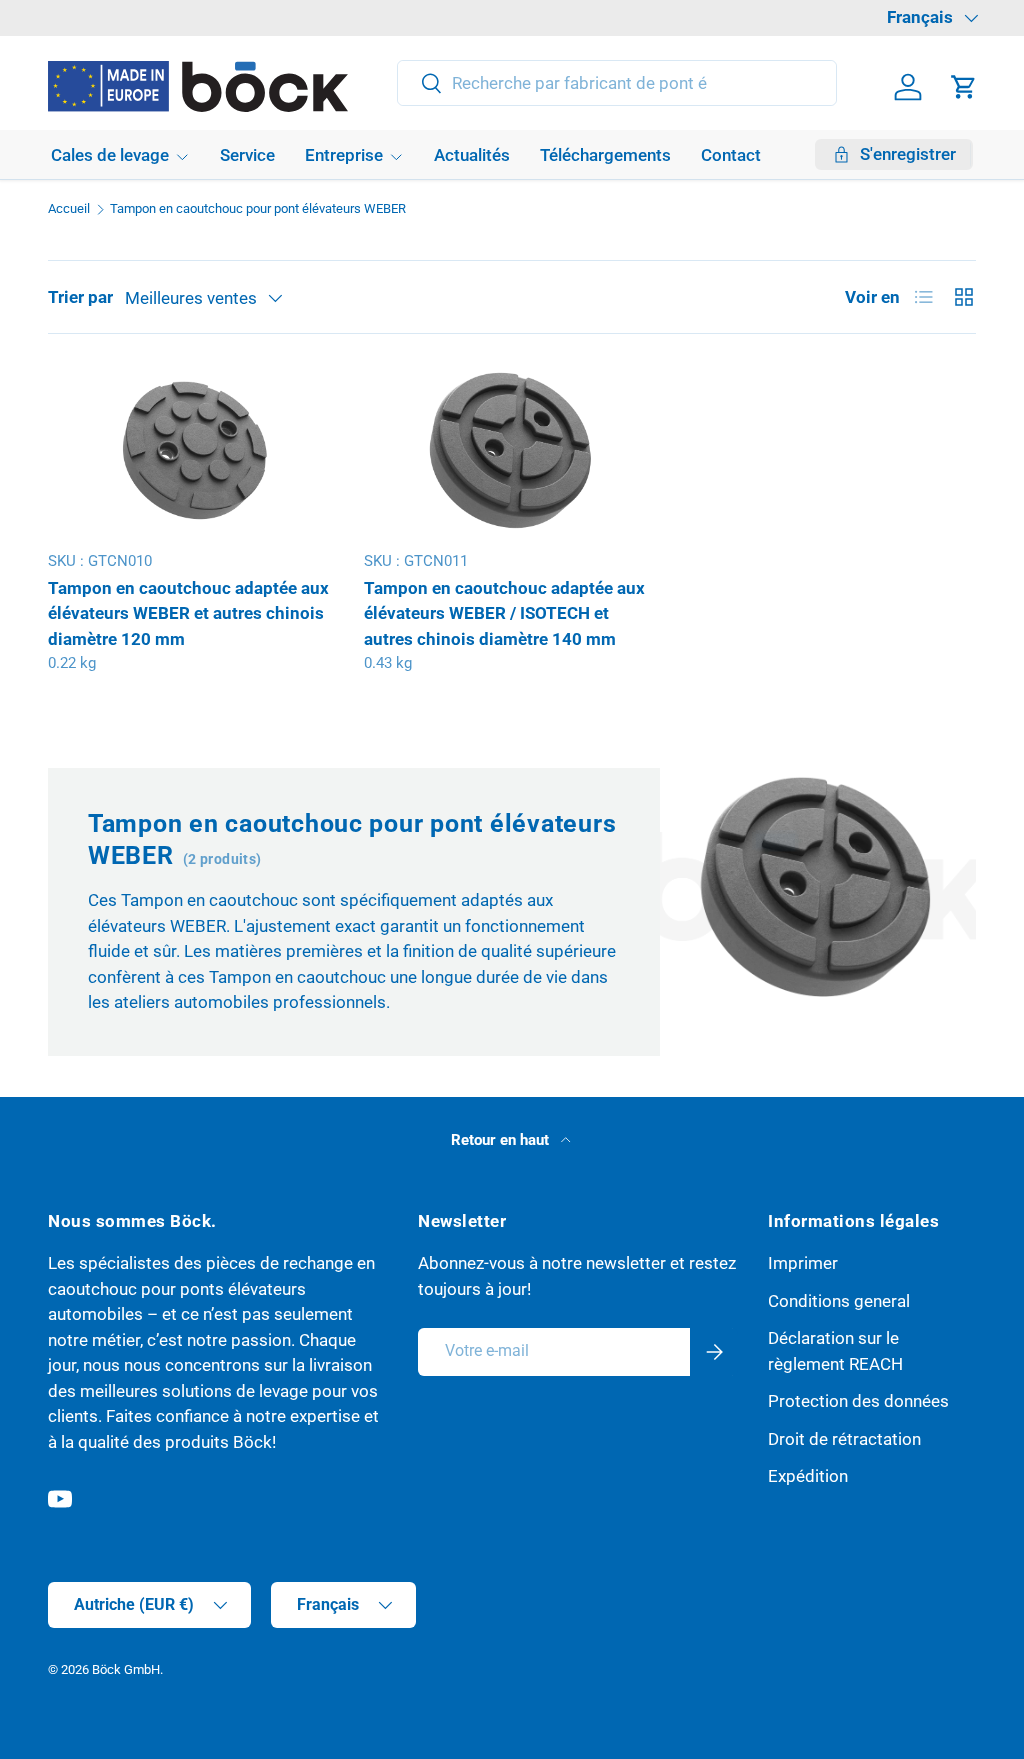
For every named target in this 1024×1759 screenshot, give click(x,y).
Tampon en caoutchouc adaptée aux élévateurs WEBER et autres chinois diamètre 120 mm (188, 613)
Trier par (80, 297)
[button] (964, 87)
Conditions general (839, 1301)
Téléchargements (605, 155)
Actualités (472, 155)
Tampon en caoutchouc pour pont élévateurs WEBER (258, 209)
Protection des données (858, 1401)
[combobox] (617, 83)
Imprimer (803, 1263)
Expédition (808, 1476)
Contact (731, 155)
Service (247, 155)
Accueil (69, 209)
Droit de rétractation (844, 1439)
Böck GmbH (126, 1669)
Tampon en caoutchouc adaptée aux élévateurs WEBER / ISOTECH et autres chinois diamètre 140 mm (504, 613)
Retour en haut (502, 1140)
